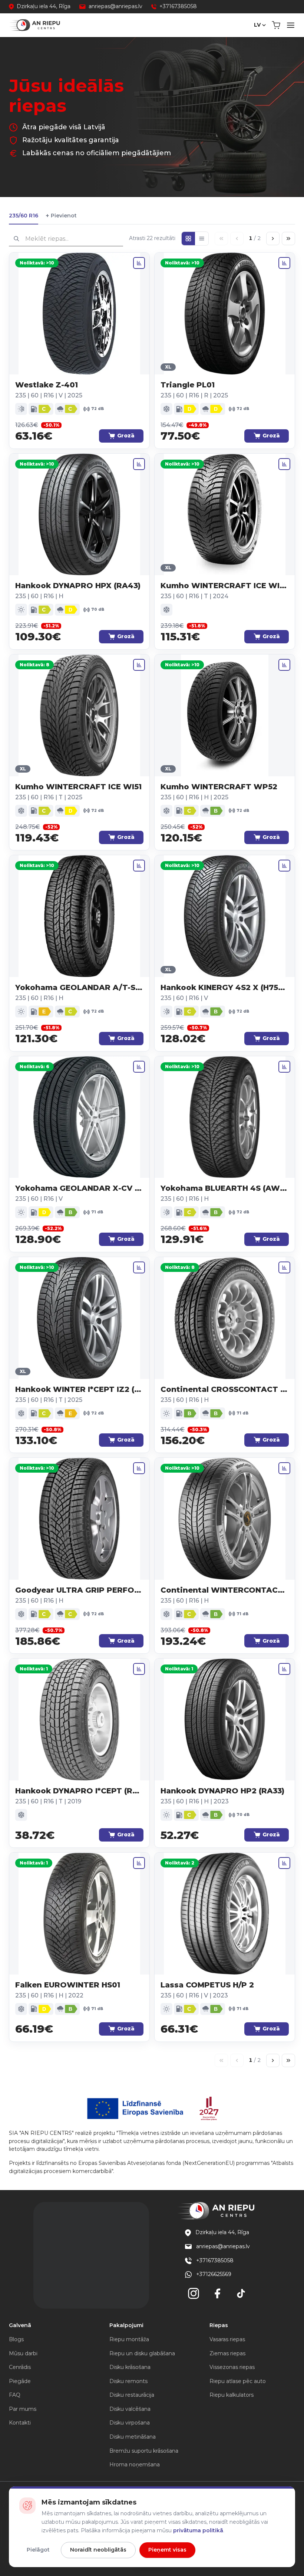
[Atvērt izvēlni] (291, 25)
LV (257, 25)
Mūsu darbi (23, 2353)
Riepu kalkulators (232, 2395)
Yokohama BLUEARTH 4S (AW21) (225, 1188)
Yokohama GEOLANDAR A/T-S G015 (79, 987)
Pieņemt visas (167, 2550)
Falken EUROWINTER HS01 (68, 1985)
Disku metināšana (133, 2437)
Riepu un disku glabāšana (142, 2353)
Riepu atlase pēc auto (238, 2381)
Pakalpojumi (126, 2325)
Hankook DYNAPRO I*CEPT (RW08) (79, 1791)
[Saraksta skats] (202, 239)
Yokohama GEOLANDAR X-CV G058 (79, 1188)
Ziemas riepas (227, 2353)
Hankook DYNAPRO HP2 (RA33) (222, 1791)
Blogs (16, 2339)
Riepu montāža (129, 2339)
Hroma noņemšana (135, 2465)
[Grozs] (276, 25)
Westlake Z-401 (47, 385)
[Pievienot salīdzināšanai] (139, 263)
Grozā (126, 436)
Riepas (219, 2325)
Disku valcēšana (130, 2409)
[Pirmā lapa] (221, 239)
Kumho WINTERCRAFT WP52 (219, 787)
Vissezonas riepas (232, 2367)
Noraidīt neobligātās (98, 2550)
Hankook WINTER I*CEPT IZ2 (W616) (79, 1389)
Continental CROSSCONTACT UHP (225, 1389)
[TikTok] (241, 2293)
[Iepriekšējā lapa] (237, 239)
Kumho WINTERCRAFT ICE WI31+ (225, 586)
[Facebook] (217, 2293)
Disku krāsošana (130, 2367)
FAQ (15, 2395)
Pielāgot (38, 2550)
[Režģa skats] (188, 239)
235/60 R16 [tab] (24, 216)
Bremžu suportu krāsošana (144, 2451)
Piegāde (20, 2381)
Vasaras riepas (227, 2339)
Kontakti (20, 2423)
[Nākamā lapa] (273, 239)
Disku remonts (128, 2381)
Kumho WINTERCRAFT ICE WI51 (78, 787)
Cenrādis (20, 2367)
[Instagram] (194, 2293)
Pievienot (61, 216)
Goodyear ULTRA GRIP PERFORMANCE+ (79, 1590)
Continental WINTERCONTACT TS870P (225, 1590)
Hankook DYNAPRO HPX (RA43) (78, 586)
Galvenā (20, 2325)
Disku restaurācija (132, 2395)
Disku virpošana (130, 2423)
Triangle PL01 (188, 385)
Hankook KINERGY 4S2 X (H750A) (225, 987)
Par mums (23, 2409)
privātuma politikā (198, 2530)
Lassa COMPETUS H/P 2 (207, 1985)
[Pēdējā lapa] (288, 239)
